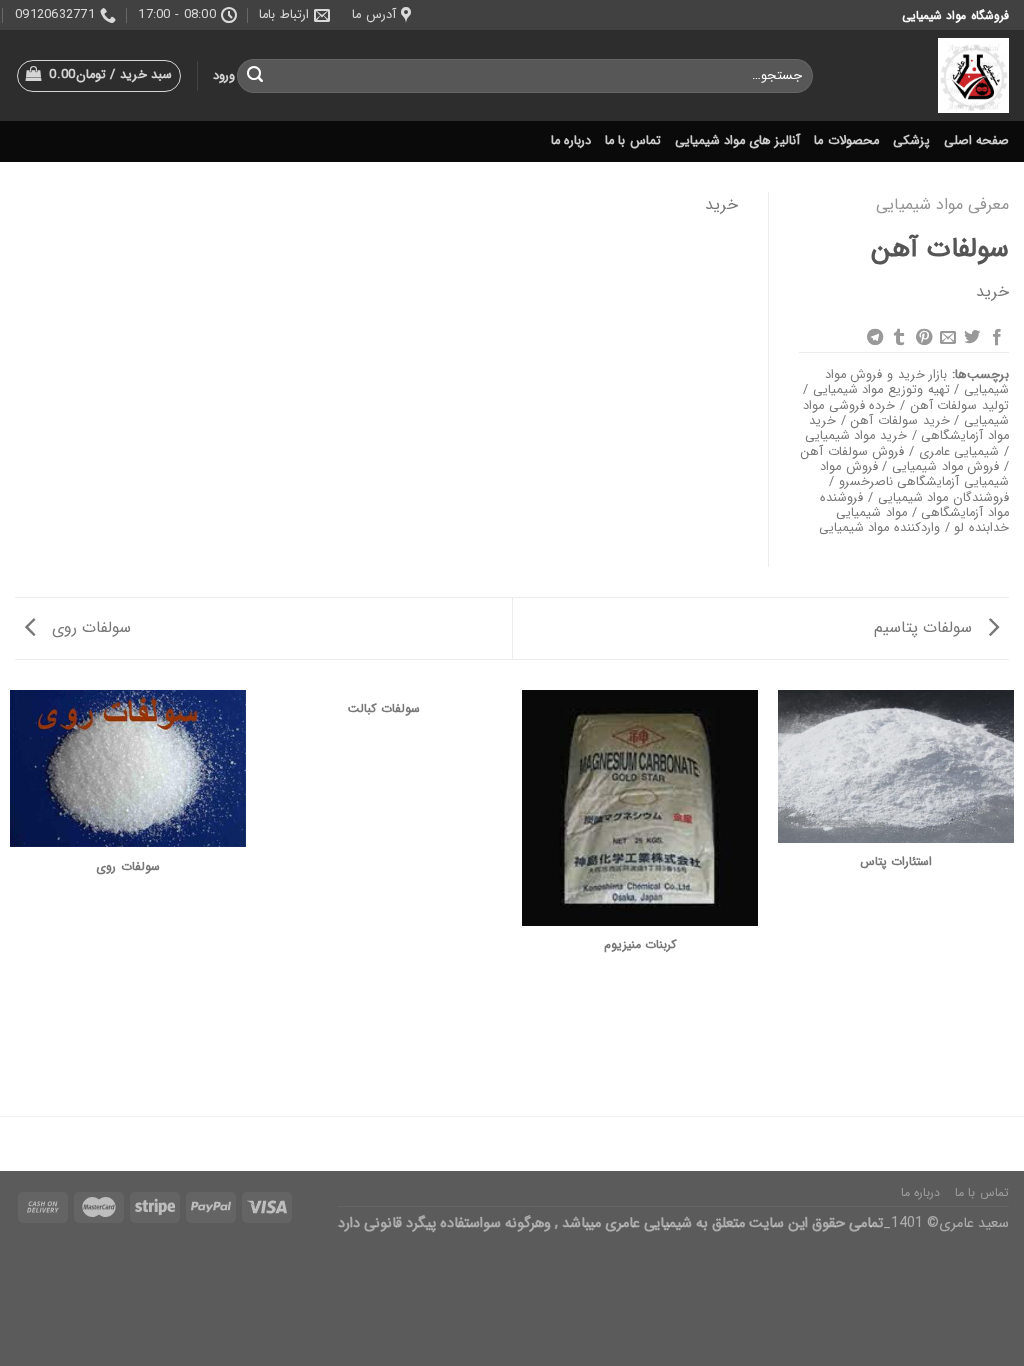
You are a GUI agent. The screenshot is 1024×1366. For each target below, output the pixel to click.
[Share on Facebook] (997, 338)
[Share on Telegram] (874, 338)
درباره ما (571, 141)
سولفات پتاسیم (925, 627)
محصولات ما (846, 141)
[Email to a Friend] (948, 338)
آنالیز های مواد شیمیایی (738, 141)
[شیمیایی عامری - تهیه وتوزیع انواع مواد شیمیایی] (926, 75)
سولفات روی (89, 627)
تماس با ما (633, 141)
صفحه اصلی (976, 141)
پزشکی (911, 141)
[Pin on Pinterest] (923, 338)
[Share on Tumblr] (899, 338)
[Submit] (256, 76)
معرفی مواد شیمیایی (942, 204)
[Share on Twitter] (972, 338)
